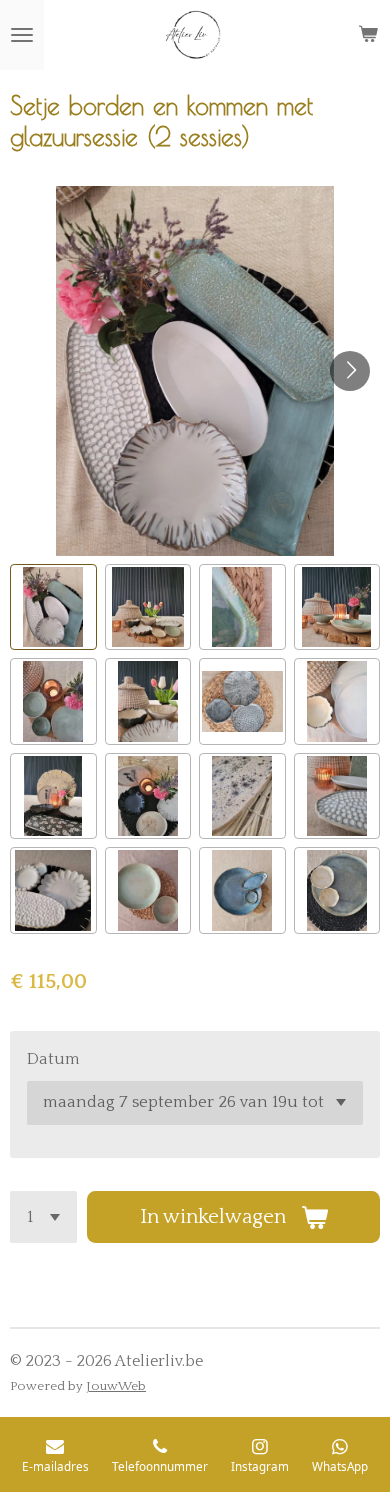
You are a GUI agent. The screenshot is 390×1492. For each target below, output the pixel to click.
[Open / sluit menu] (22, 35)
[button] (53, 607)
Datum (53, 1059)
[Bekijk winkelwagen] (368, 35)
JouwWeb (116, 1386)
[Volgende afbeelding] (350, 371)
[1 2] (43, 1217)
